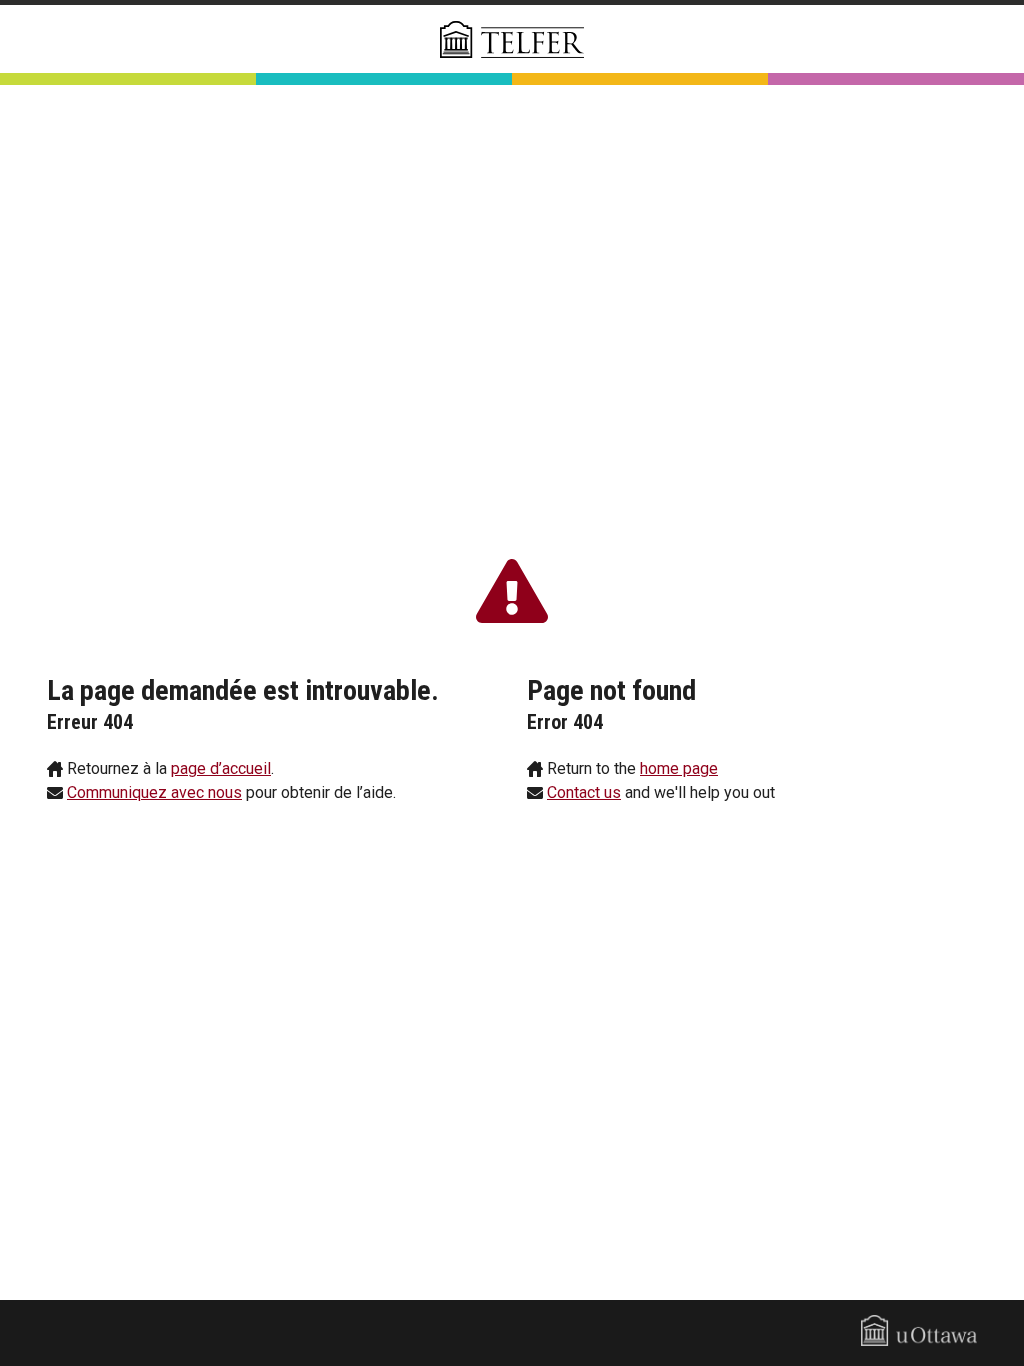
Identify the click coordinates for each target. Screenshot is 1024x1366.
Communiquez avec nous (154, 792)
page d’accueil (221, 768)
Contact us (584, 792)
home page (679, 768)
